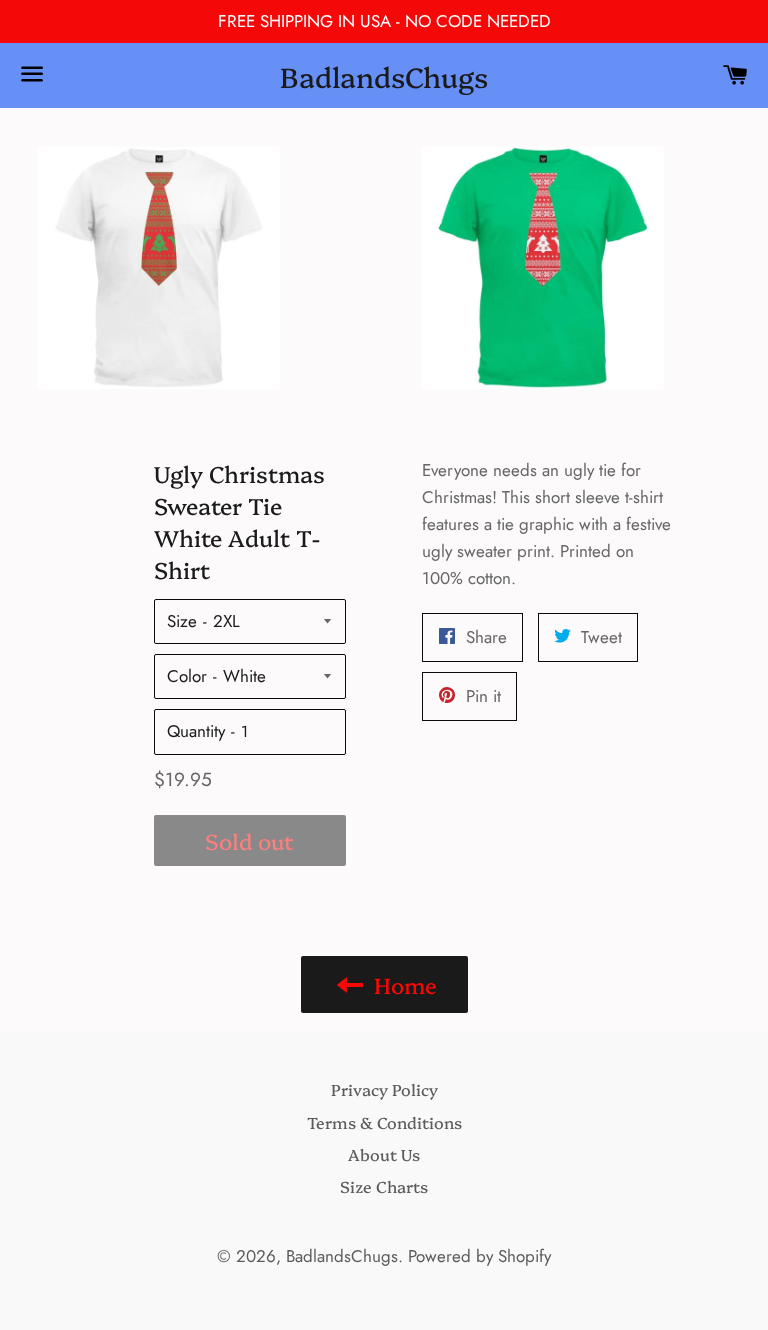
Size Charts (384, 1186)
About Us (384, 1154)
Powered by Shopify (479, 1256)
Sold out (249, 840)
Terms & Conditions (384, 1122)
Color (187, 676)
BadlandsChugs (384, 75)
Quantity (196, 731)
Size (182, 621)
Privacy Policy (384, 1089)
